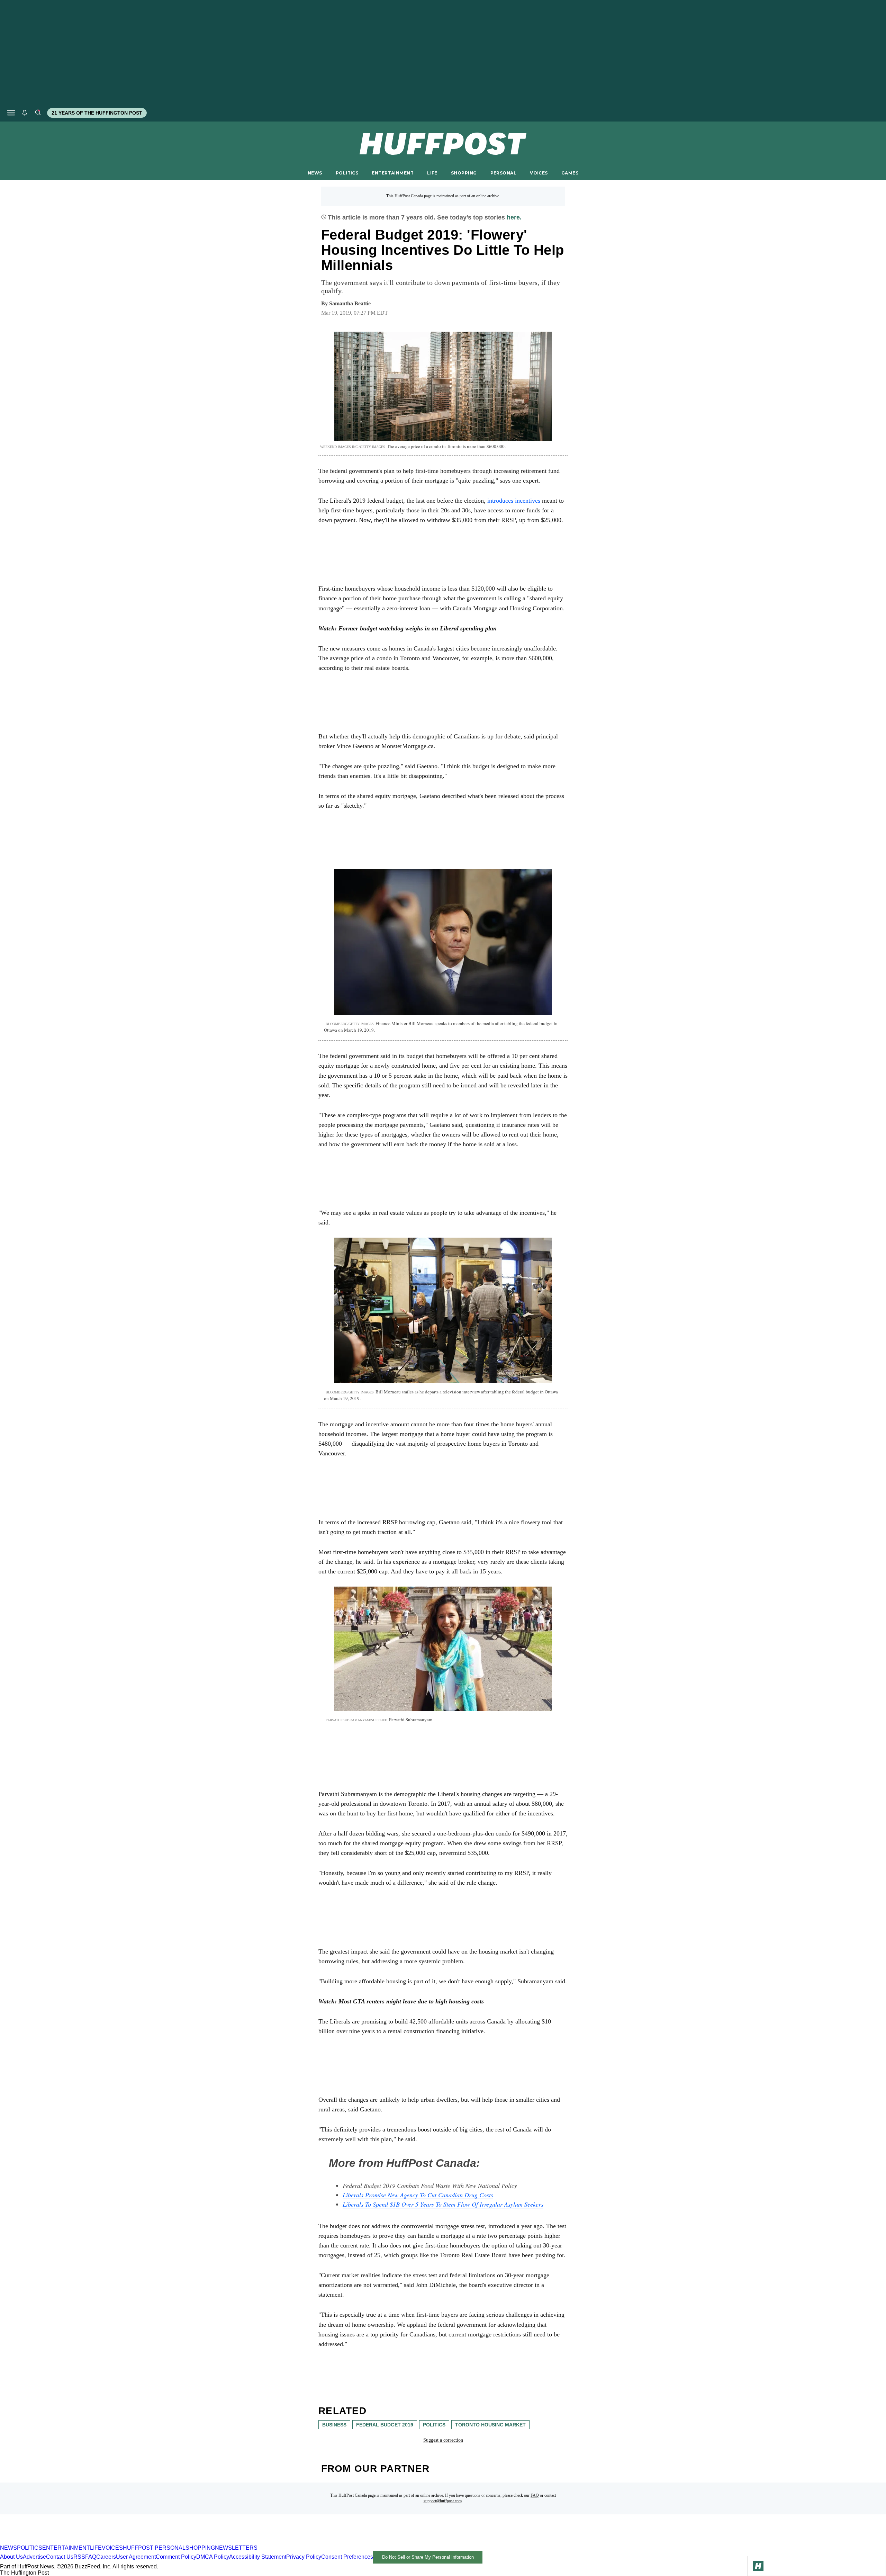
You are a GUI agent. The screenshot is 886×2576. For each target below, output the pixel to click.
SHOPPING (464, 173)
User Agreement (136, 2557)
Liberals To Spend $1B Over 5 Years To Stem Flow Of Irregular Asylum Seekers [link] (443, 2204)
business (334, 2425)
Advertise (34, 2557)
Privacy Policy (304, 2557)
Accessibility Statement (258, 2557)
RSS (79, 2557)
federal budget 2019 (385, 2425)
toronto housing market (490, 2425)
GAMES (570, 173)
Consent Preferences (347, 2557)
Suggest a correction (443, 2440)
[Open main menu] (11, 113)
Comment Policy (176, 2557)
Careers (106, 2557)
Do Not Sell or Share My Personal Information (428, 2557)
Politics (434, 2425)
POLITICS (347, 173)
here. (514, 217)
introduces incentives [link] (514, 501)
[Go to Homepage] (758, 2566)
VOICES (539, 173)
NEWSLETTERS (236, 2548)
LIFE (432, 173)
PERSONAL (503, 173)
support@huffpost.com (443, 2501)
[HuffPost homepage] (89, 2542)
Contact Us (60, 2557)
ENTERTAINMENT (393, 173)
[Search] (38, 113)
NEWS (315, 173)
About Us (11, 2557)
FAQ (535, 2495)
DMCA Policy (213, 2557)
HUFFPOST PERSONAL (154, 2548)
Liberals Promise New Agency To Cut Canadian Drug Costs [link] (418, 2195)
